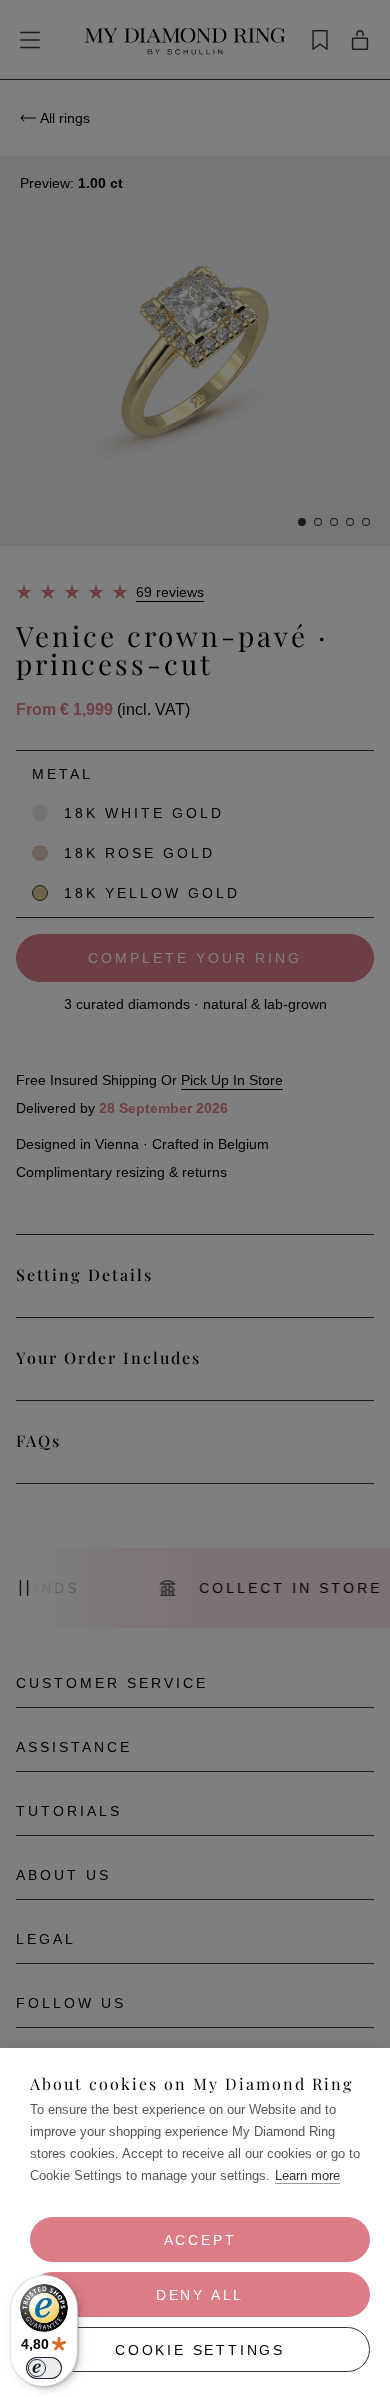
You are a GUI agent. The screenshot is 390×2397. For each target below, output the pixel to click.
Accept (200, 2240)
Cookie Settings (200, 2350)
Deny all (200, 2295)
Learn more (307, 2175)
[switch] (44, 2368)
